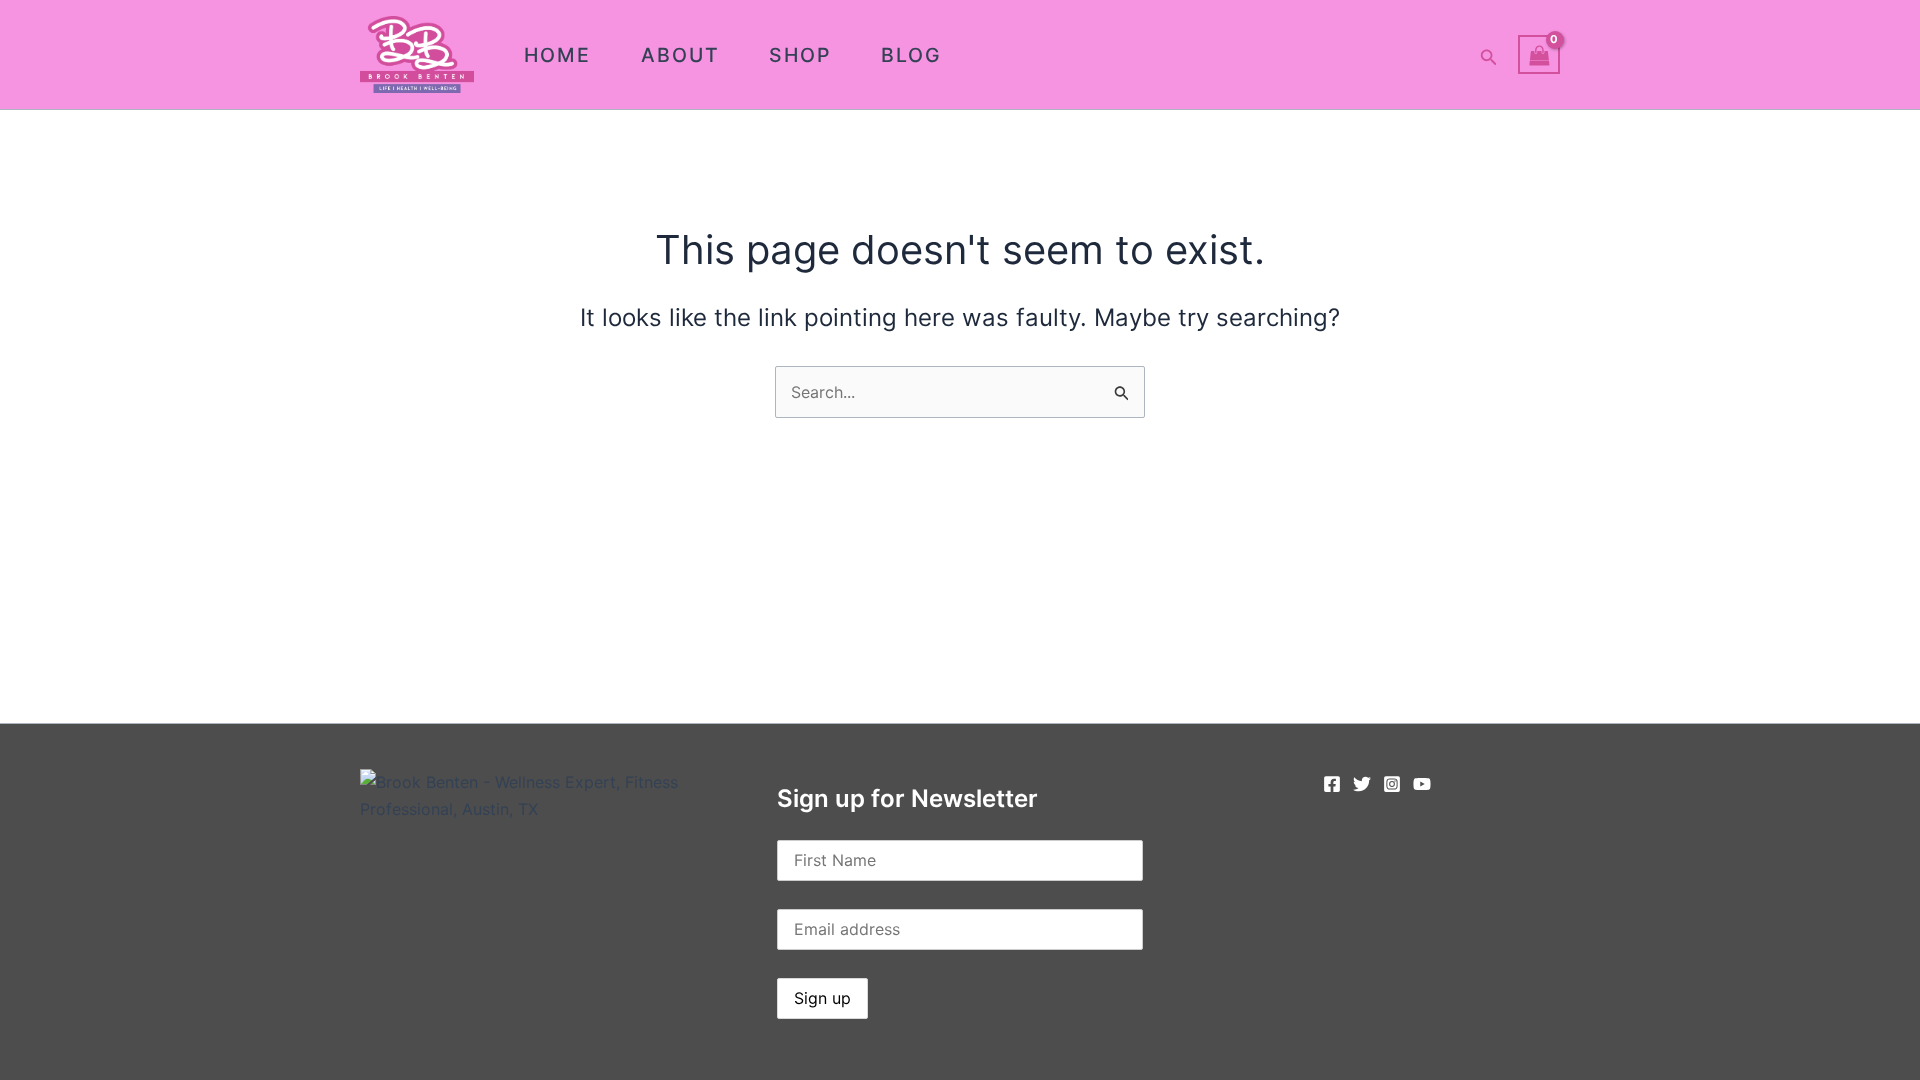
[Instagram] (1392, 784)
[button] (1489, 54)
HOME (557, 55)
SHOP (800, 55)
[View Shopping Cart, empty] (1539, 54)
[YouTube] (1422, 784)
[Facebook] (1332, 784)
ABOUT (680, 55)
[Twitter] (1362, 784)
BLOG (911, 55)
